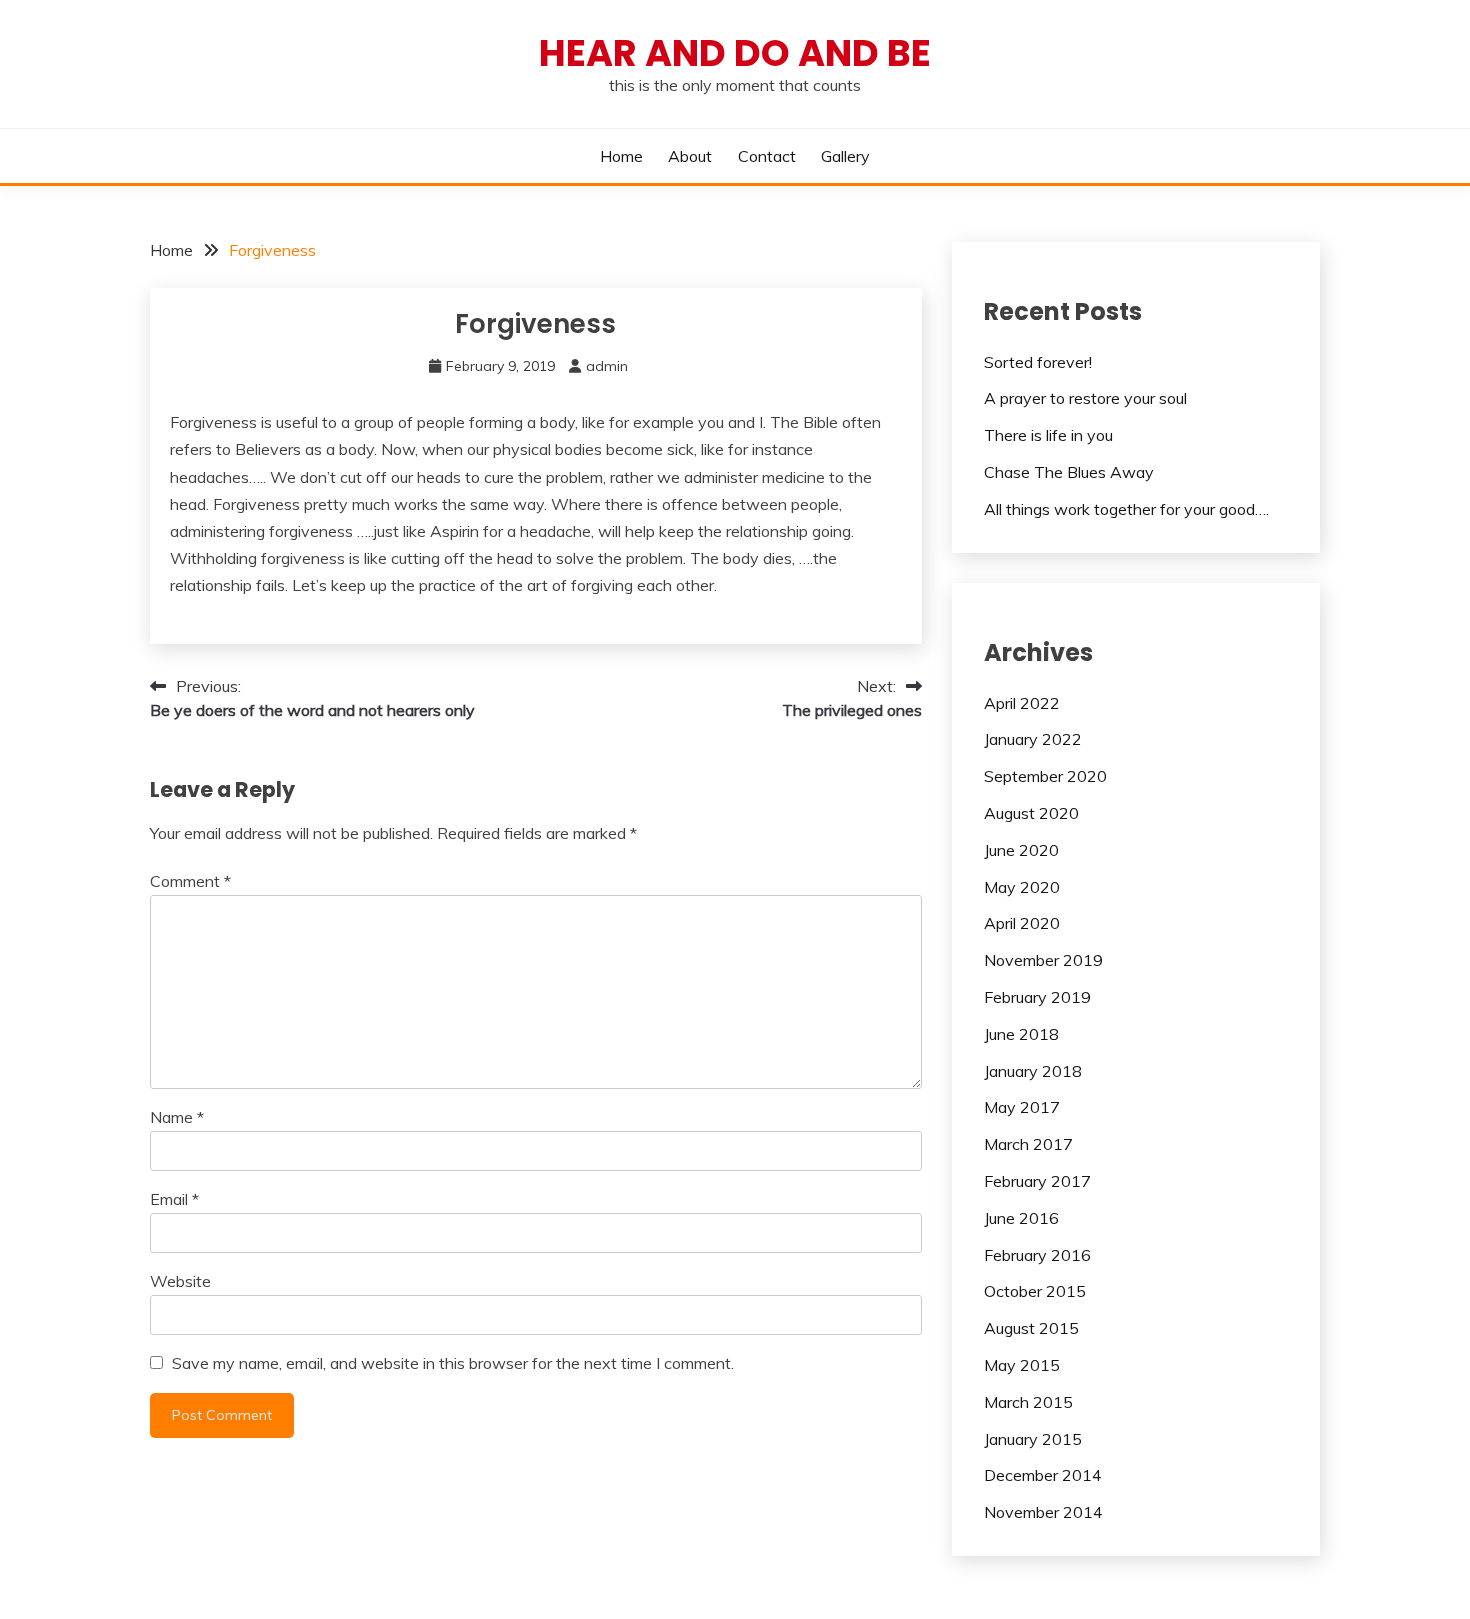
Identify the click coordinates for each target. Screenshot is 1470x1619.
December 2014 (1043, 1475)
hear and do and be (735, 53)
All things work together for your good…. (1126, 509)
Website (180, 1281)
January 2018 (1033, 1071)
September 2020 (1045, 776)
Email (174, 1199)
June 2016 (1021, 1218)
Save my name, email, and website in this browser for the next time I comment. (453, 1363)
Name (177, 1117)
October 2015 (1035, 1291)
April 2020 (1022, 923)
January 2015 (1033, 1439)
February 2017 (1037, 1181)
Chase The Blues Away (1069, 472)
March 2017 (1028, 1144)
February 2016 (1037, 1255)
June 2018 (1021, 1034)
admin (607, 366)
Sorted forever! (1038, 362)
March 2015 (1028, 1402)
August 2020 (1031, 813)
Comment (190, 881)
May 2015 (1022, 1365)
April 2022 (1022, 703)
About (690, 156)
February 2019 (1037, 997)
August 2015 (1031, 1328)
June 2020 (1021, 850)
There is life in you (1048, 435)
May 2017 (1022, 1107)
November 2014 (1043, 1512)
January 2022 (1033, 739)
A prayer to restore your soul (1085, 398)
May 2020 (1022, 887)
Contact (767, 156)
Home (621, 156)
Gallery (845, 156)
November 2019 (1043, 960)
